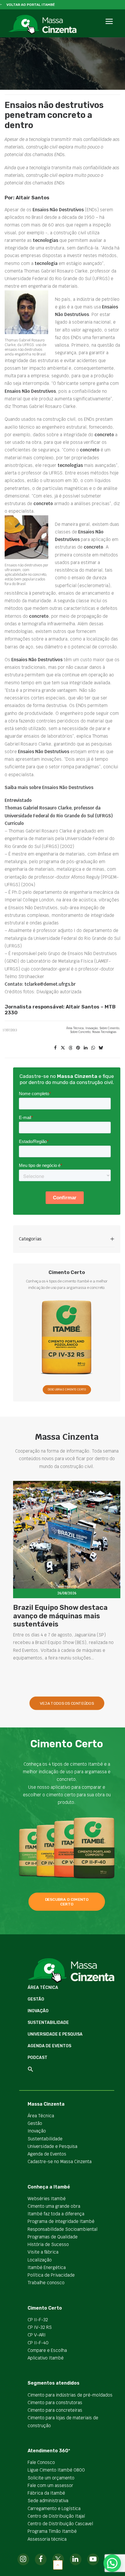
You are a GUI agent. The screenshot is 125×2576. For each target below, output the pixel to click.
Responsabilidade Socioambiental (63, 2229)
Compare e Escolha (47, 2350)
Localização (40, 2260)
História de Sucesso (48, 2244)
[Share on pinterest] (78, 1048)
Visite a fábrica (43, 2252)
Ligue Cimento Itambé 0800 (56, 2470)
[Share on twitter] (63, 1048)
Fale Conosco (41, 2462)
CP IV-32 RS (40, 2327)
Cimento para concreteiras (55, 2410)
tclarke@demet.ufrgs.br (50, 984)
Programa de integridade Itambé (61, 2221)
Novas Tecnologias (104, 1032)
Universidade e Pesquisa (55, 2034)
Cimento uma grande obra (54, 2206)
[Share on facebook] (55, 1048)
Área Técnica (75, 1028)
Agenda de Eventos (49, 2046)
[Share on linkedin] (85, 1048)
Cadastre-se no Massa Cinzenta (60, 2161)
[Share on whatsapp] (93, 1048)
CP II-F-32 (38, 2320)
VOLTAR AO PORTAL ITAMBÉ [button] (31, 5)
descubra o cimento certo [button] (67, 1902)
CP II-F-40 (38, 2343)
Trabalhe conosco (46, 2283)
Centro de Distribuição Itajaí (56, 2516)
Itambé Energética (47, 2267)
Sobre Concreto (80, 1032)
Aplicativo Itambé (46, 2358)
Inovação (92, 1028)
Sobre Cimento (109, 1028)
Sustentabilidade (48, 2023)
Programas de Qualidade (53, 2237)
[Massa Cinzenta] (42, 25)
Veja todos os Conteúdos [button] (67, 1703)
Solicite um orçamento (51, 2478)
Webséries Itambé (47, 2199)
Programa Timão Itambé (52, 2531)
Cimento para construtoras (55, 2403)
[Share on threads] (70, 1048)
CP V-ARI (37, 2335)
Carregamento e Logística (54, 2508)
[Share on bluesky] (101, 1048)
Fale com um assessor (50, 2485)
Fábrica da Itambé (46, 2493)
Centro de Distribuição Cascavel (60, 2524)
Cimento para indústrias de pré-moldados (70, 2395)
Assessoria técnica (47, 2539)
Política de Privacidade (51, 2275)
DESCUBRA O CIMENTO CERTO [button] (67, 1390)
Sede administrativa (48, 2501)
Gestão (36, 1999)
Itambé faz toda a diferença (56, 2214)
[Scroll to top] (58, 2564)
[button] (109, 28)
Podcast (37, 2058)
